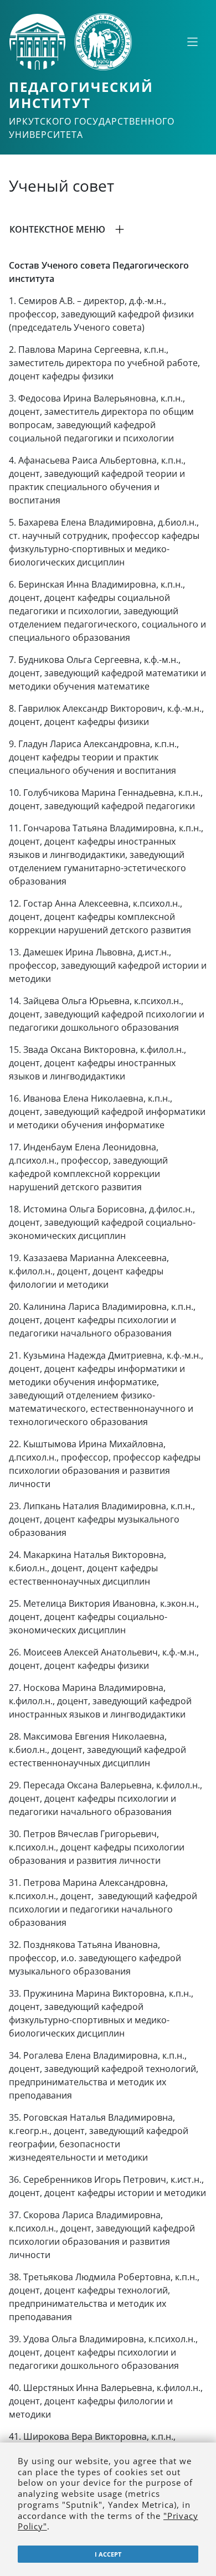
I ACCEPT (108, 2554)
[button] (108, 229)
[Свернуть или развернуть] (192, 42)
